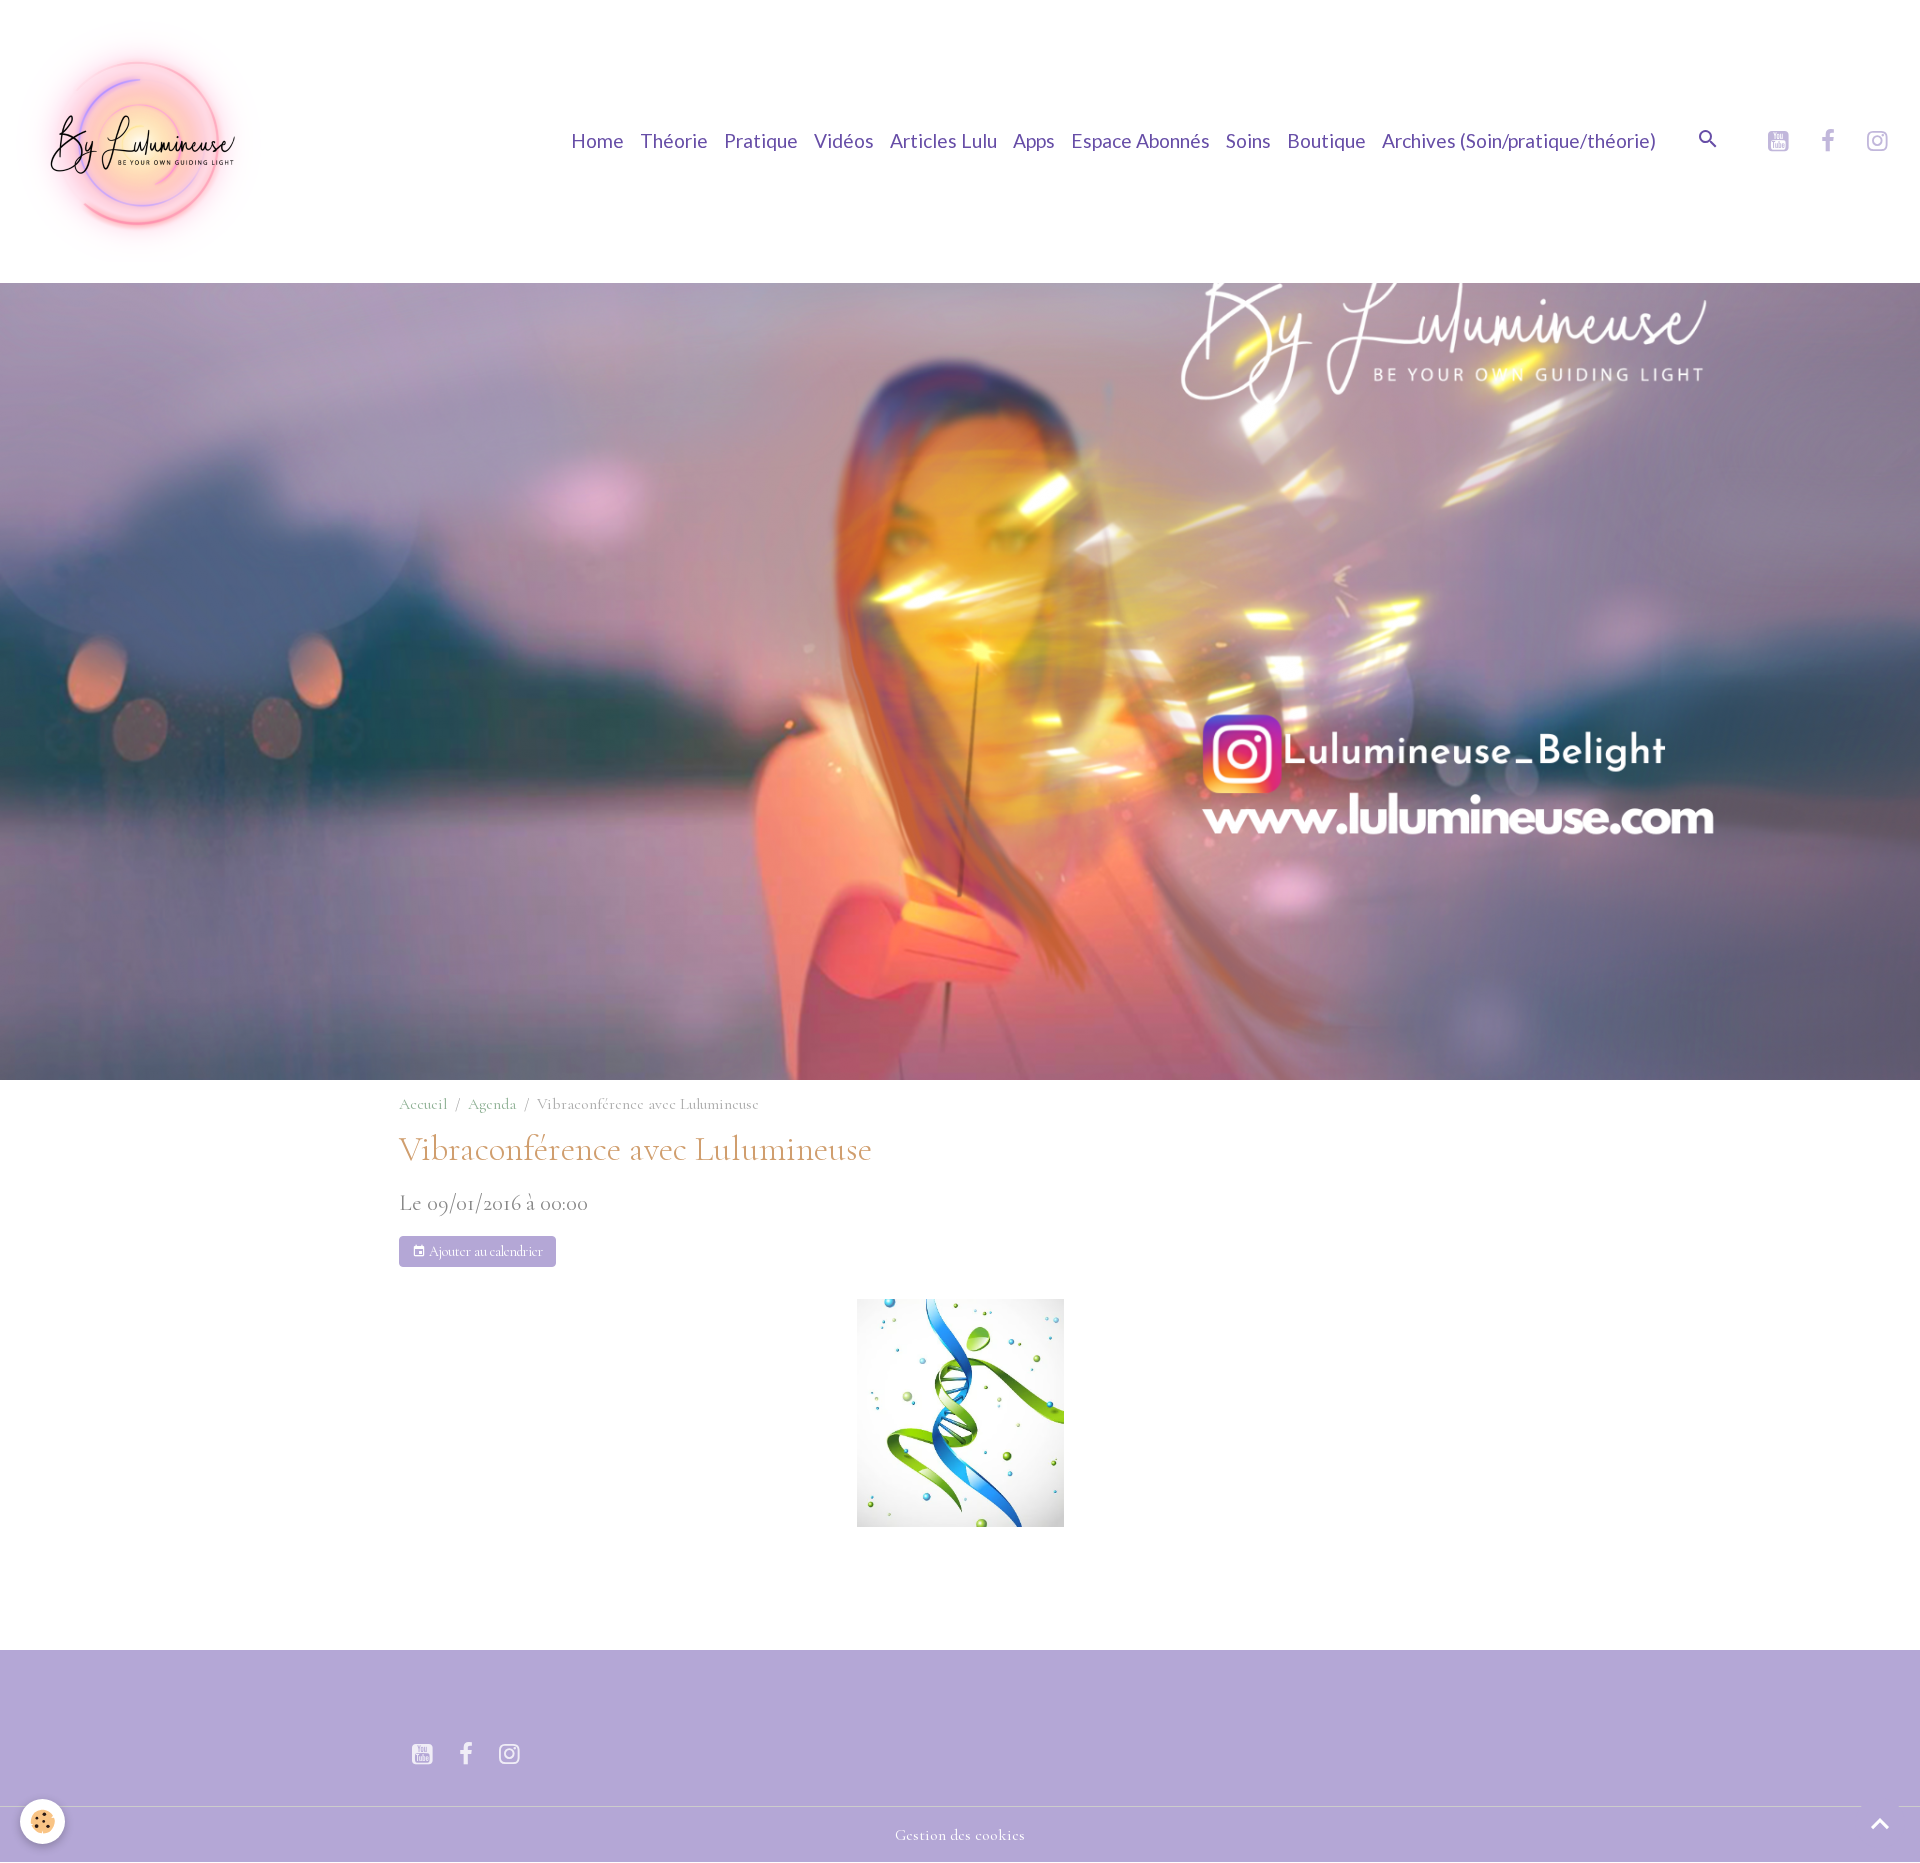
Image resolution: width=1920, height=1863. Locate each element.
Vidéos (844, 140)
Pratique (761, 140)
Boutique (1326, 140)
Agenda (492, 1104)
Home (597, 140)
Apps (1034, 140)
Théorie (674, 140)
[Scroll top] (1880, 1823)
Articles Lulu (943, 140)
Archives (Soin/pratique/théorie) (1519, 140)
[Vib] (960, 1413)
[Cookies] (42, 1821)
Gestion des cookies (960, 1835)
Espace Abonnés (1140, 140)
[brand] (145, 141)
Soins (1248, 140)
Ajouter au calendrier (484, 1251)
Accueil (423, 1104)
